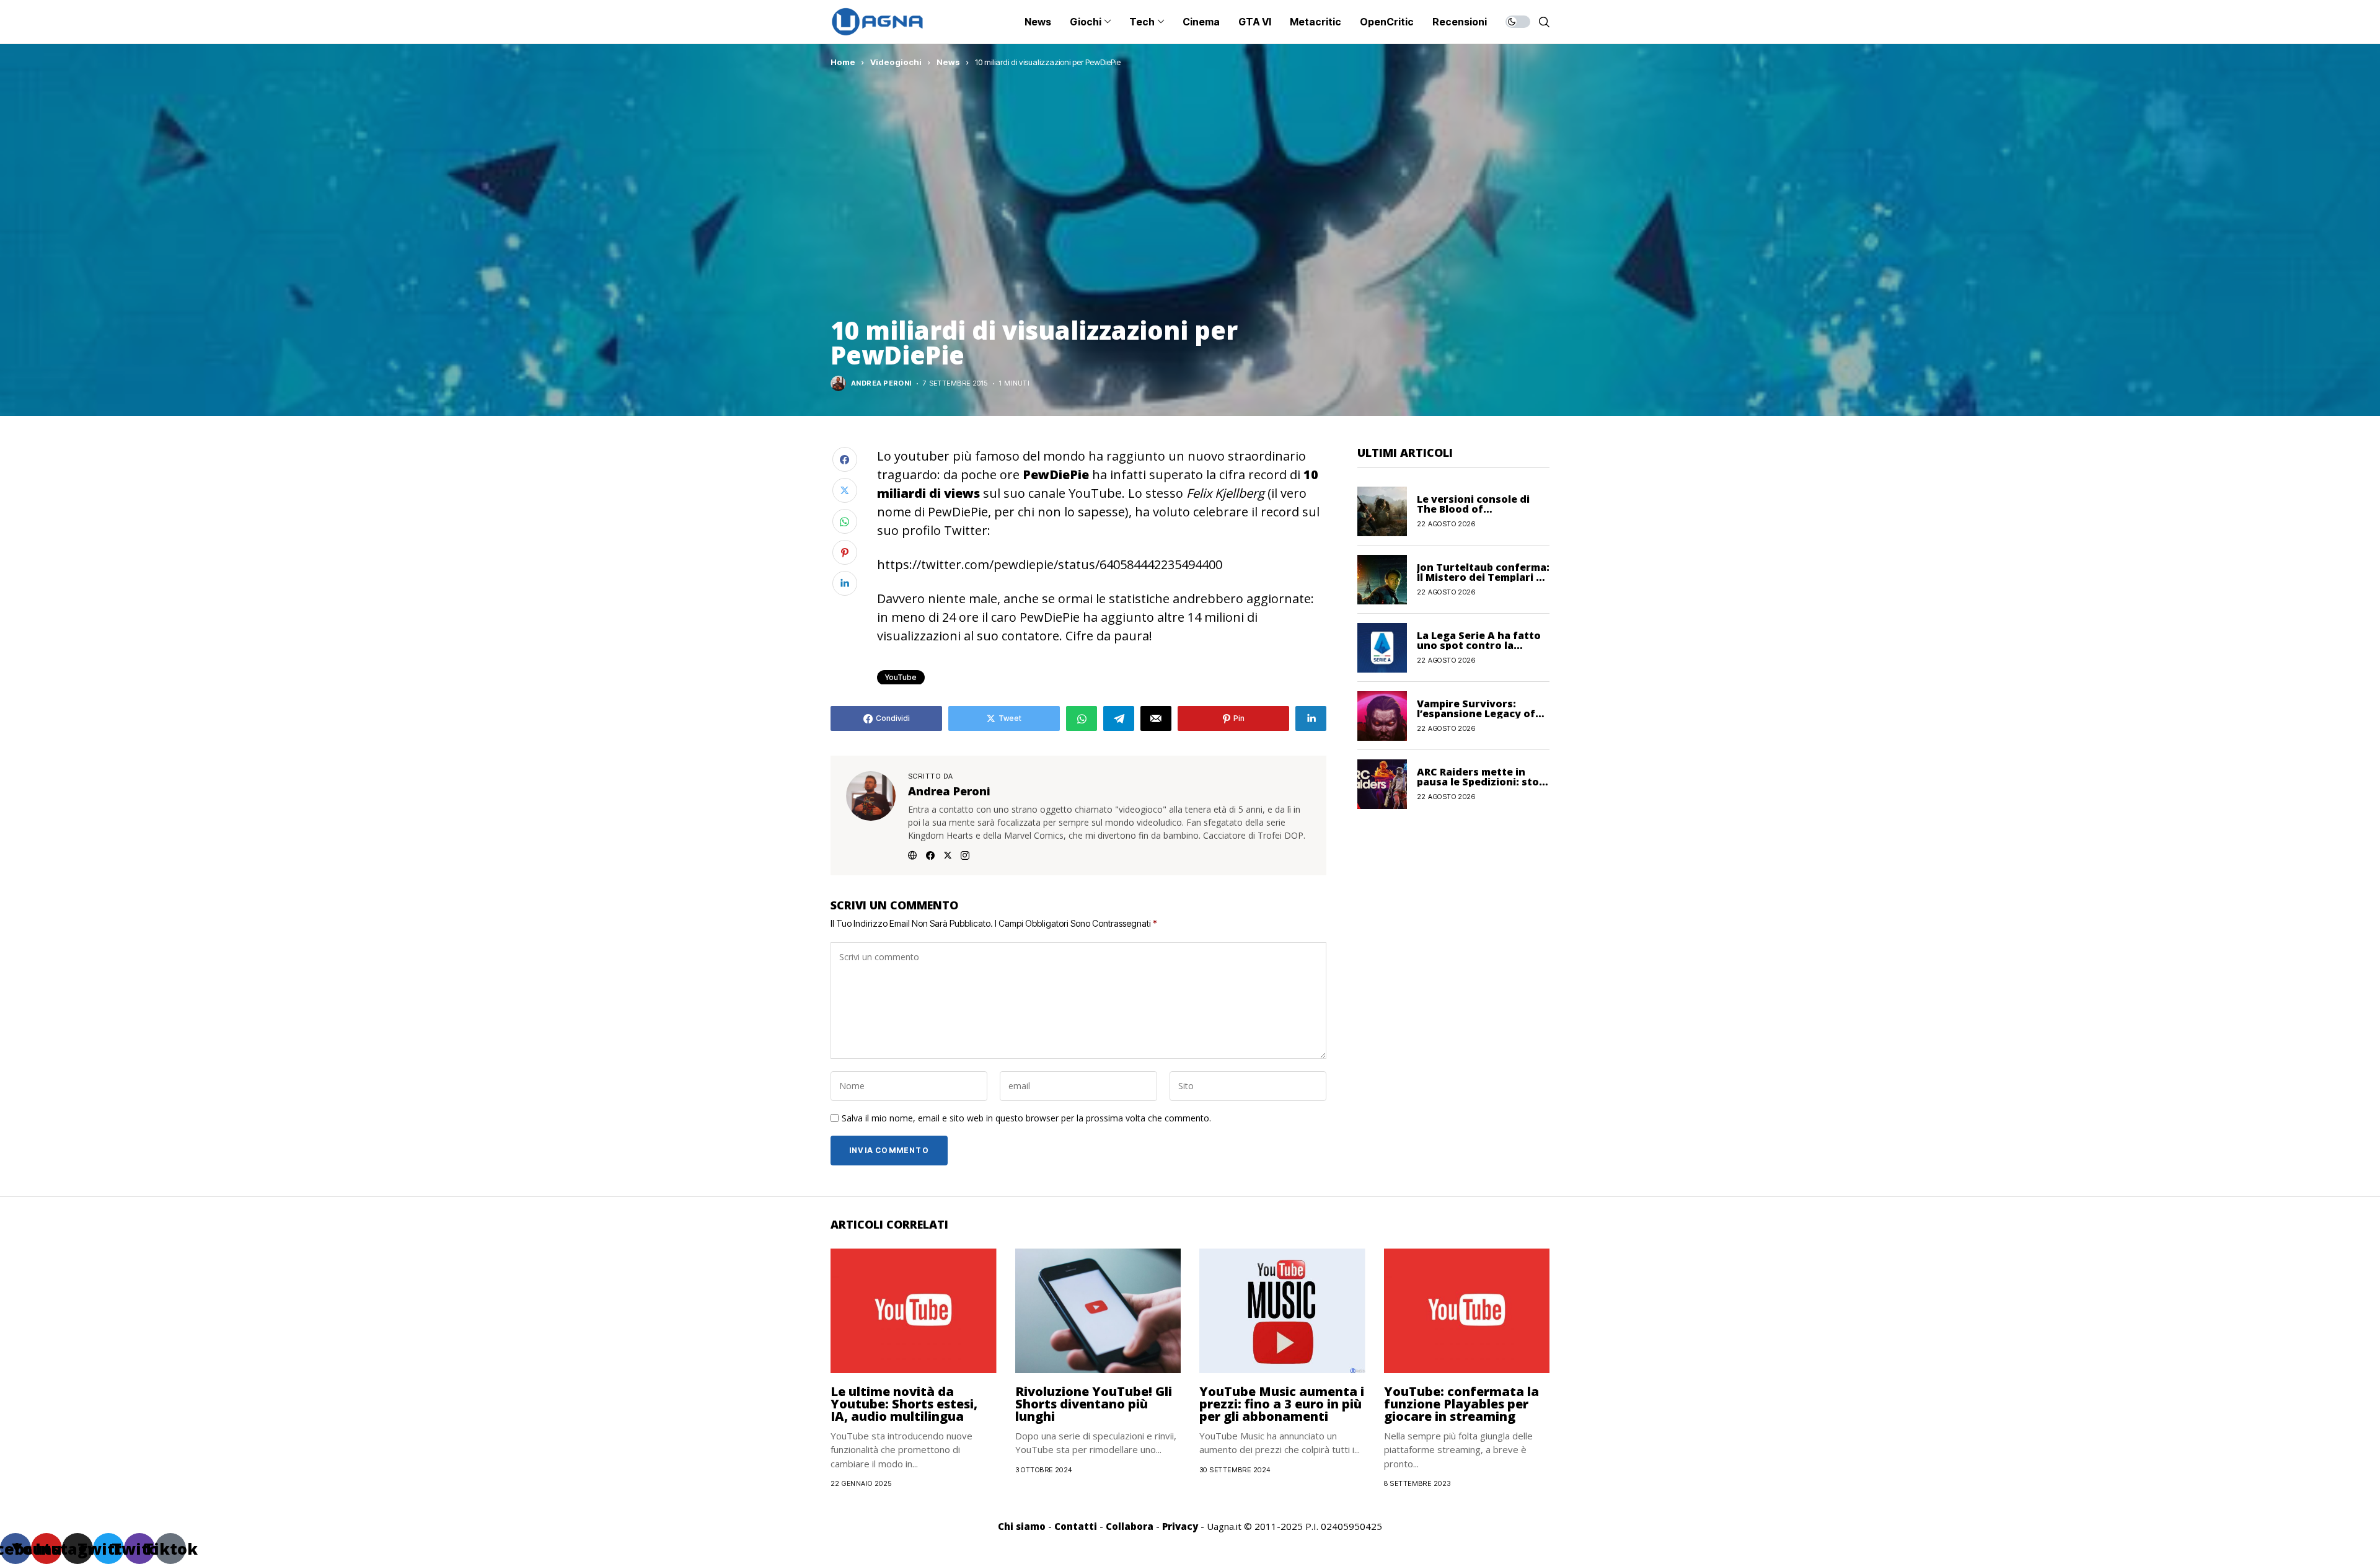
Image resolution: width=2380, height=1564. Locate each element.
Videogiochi (896, 62)
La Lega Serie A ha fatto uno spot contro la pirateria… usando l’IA (1479, 645)
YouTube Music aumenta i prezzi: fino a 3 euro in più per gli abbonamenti (1282, 1404)
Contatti (1076, 1526)
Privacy (1180, 1526)
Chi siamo (1022, 1526)
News (948, 62)
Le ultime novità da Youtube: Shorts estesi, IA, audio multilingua (904, 1404)
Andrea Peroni (881, 383)
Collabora (1130, 1526)
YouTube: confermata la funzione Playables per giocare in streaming (1461, 1404)
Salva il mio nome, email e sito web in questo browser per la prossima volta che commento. (1026, 1119)
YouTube (901, 677)
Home (843, 62)
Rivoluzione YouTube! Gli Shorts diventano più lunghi (1094, 1404)
